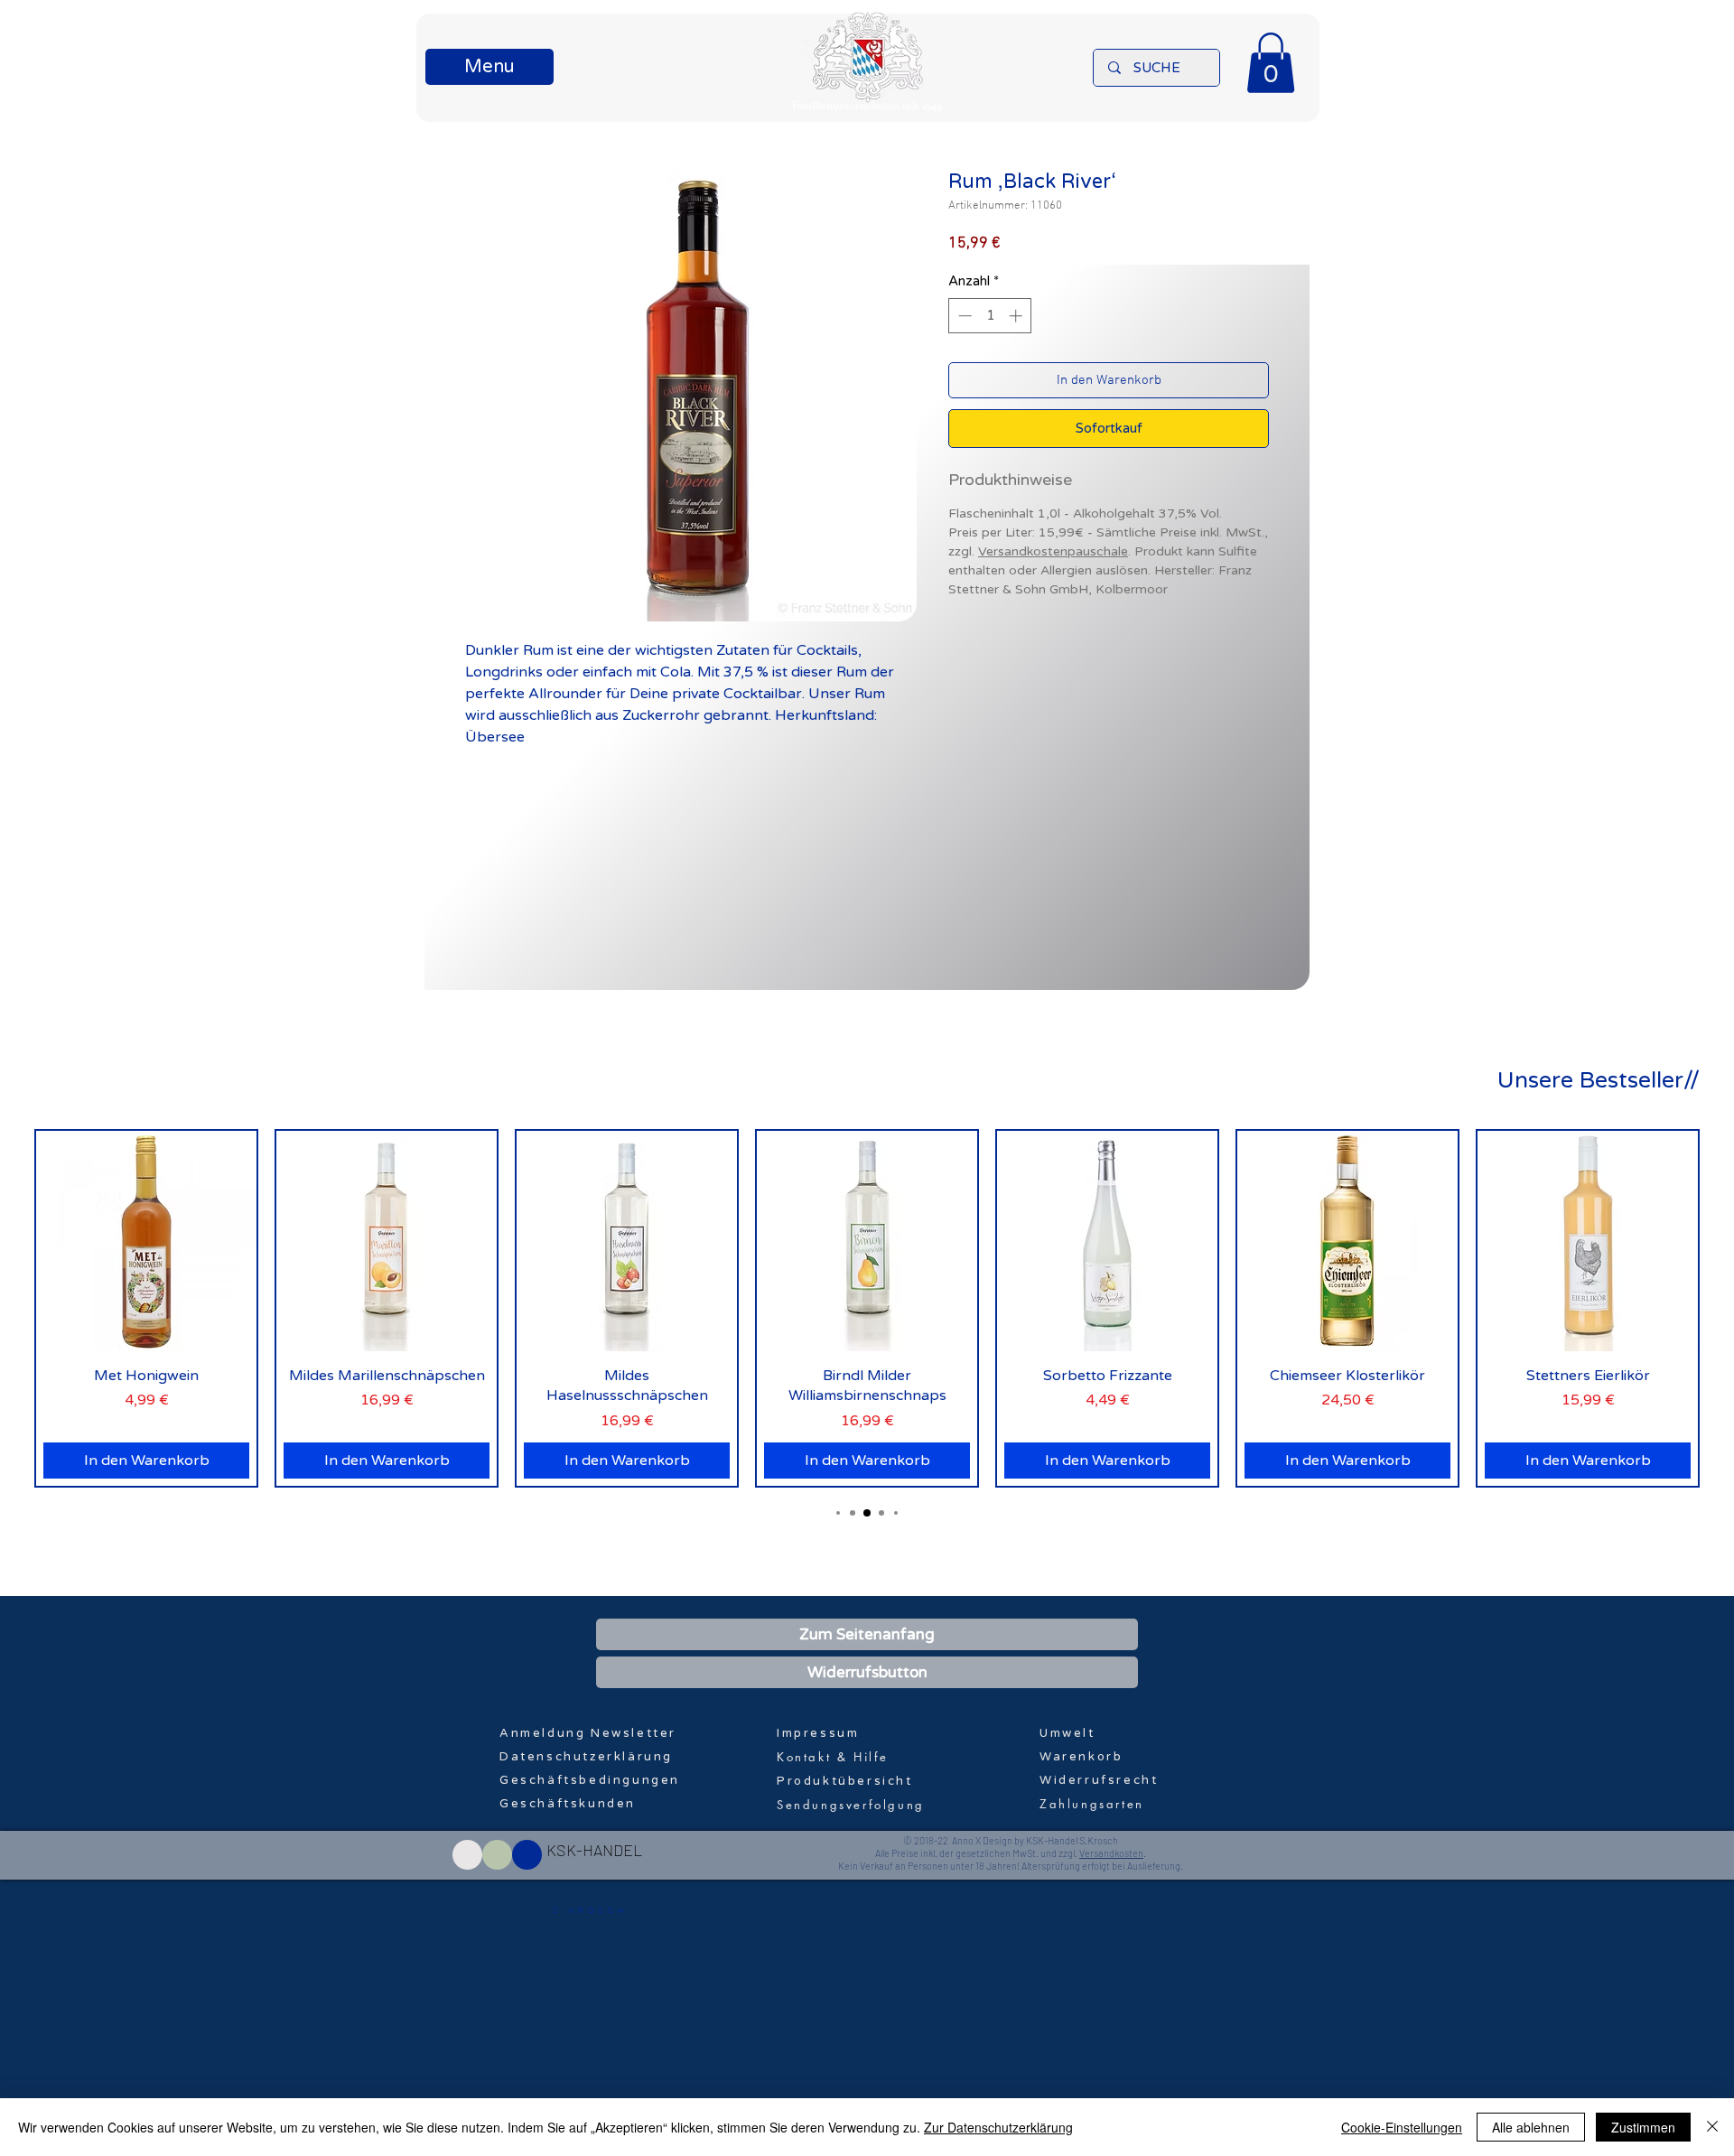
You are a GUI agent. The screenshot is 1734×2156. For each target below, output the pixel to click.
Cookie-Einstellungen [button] (1402, 2127)
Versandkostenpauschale (1053, 551)
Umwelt (1067, 1733)
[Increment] (1017, 316)
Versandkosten (1111, 1853)
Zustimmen (1643, 2127)
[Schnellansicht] (146, 1241)
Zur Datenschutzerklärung (998, 2127)
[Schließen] (1712, 2127)
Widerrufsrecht (1099, 1780)
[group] (867, 1308)
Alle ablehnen (1531, 2127)
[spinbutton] (990, 316)
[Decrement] (963, 316)
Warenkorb (1081, 1757)
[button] (489, 67)
